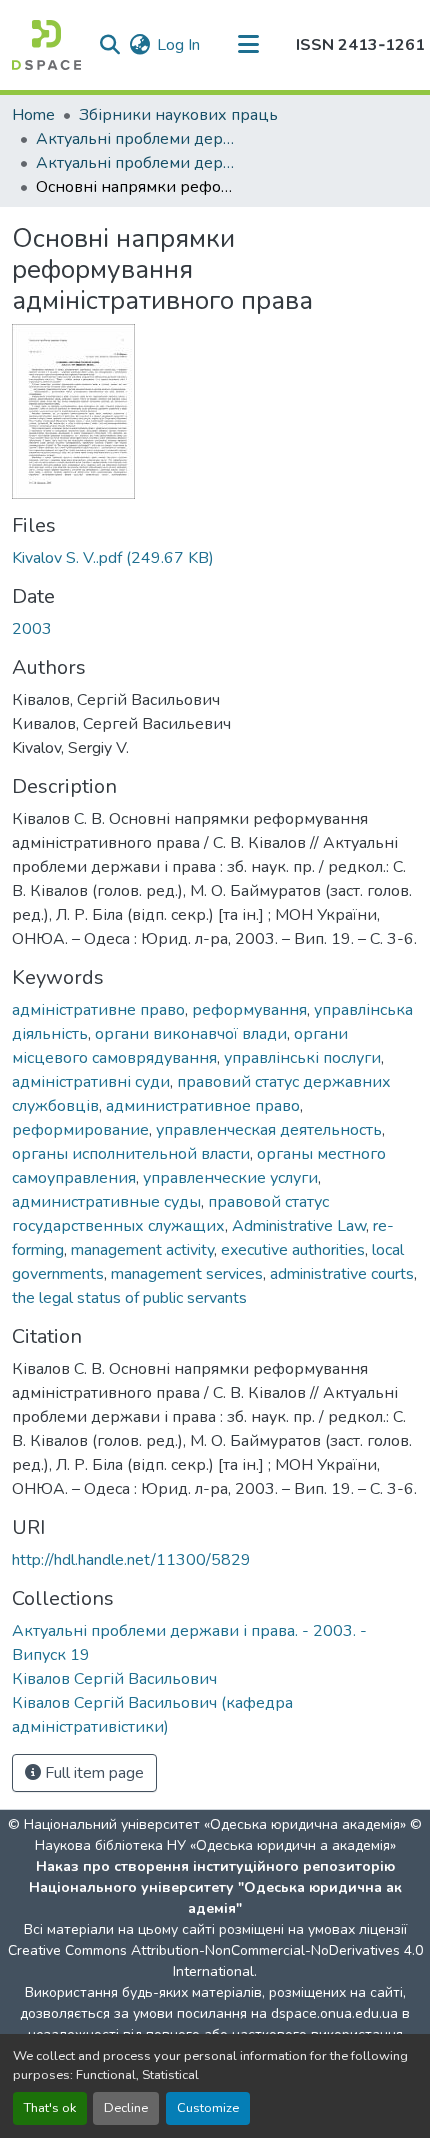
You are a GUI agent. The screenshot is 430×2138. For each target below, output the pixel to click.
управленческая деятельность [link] (269, 1130)
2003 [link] (32, 629)
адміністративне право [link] (98, 1010)
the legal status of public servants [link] (129, 1298)
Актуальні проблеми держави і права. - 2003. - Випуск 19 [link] (136, 163)
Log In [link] (178, 45)
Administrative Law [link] (299, 1226)
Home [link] (33, 115)
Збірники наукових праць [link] (178, 115)
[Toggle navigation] (248, 45)
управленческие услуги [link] (230, 1178)
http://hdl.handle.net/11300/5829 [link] (131, 1560)
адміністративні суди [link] (91, 1082)
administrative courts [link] (342, 1274)
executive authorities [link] (293, 1250)
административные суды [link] (106, 1202)
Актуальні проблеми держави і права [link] (136, 139)
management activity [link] (142, 1250)
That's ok (50, 2108)
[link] (215, 558)
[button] (46, 45)
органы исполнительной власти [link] (131, 1154)
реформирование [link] (80, 1130)
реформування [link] (249, 1010)
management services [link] (187, 1274)
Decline (126, 2108)
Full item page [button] (92, 1773)
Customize (208, 2108)
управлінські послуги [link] (302, 1058)
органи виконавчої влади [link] (191, 1034)
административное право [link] (203, 1106)
